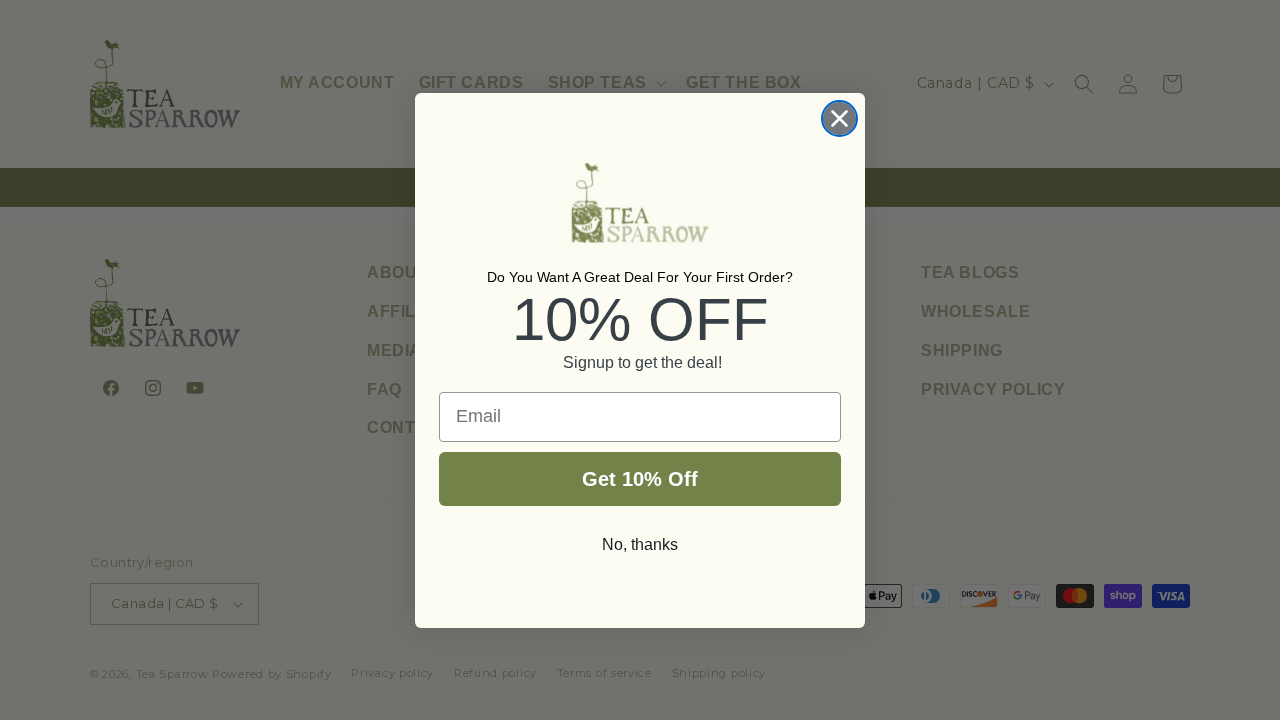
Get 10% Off (640, 479)
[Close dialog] (839, 118)
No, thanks (640, 544)
